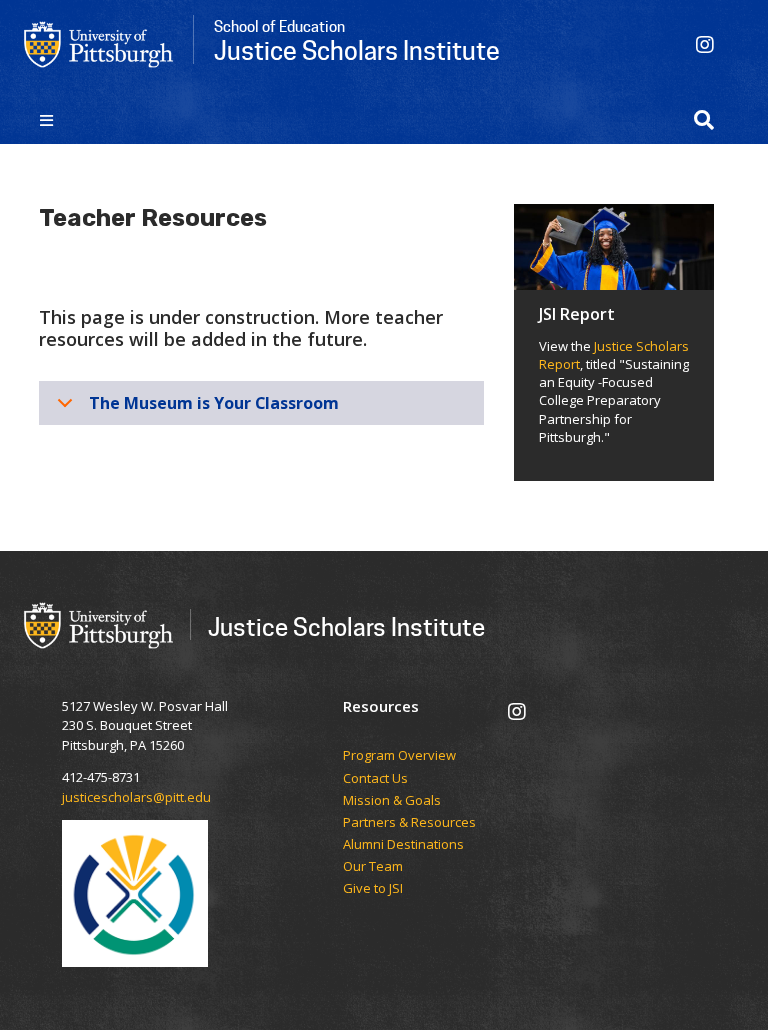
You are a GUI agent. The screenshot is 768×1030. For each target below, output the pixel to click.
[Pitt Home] (99, 43)
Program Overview (399, 756)
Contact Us (375, 779)
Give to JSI (373, 889)
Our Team (374, 867)
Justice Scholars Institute (346, 626)
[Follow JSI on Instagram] (705, 44)
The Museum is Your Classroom (214, 403)
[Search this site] (704, 120)
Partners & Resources (409, 823)
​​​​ (409, 741)
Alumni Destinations (403, 845)
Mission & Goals (392, 801)
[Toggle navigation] (46, 120)
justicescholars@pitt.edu (136, 797)
